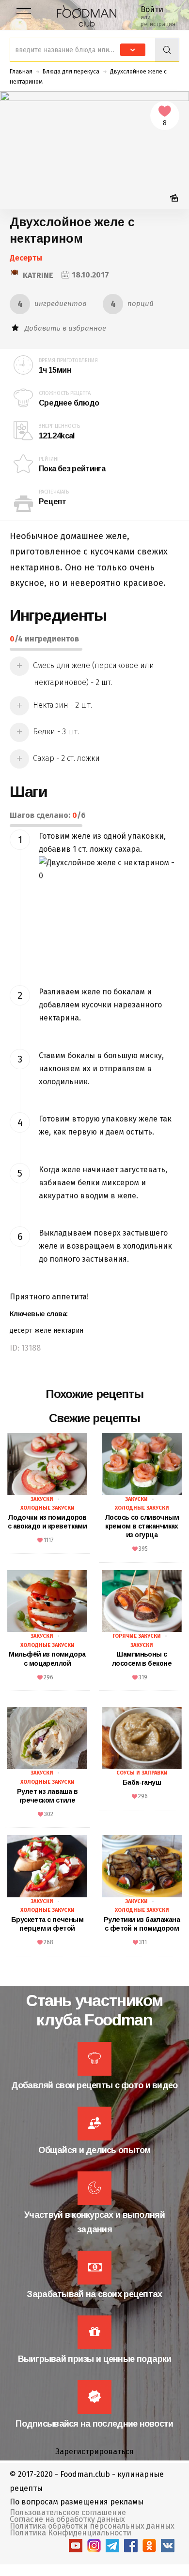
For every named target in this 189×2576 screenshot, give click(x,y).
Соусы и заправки (142, 1773)
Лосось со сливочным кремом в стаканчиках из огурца (142, 1526)
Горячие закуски (137, 1636)
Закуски (42, 1499)
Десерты (26, 258)
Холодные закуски (47, 1508)
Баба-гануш (142, 1782)
